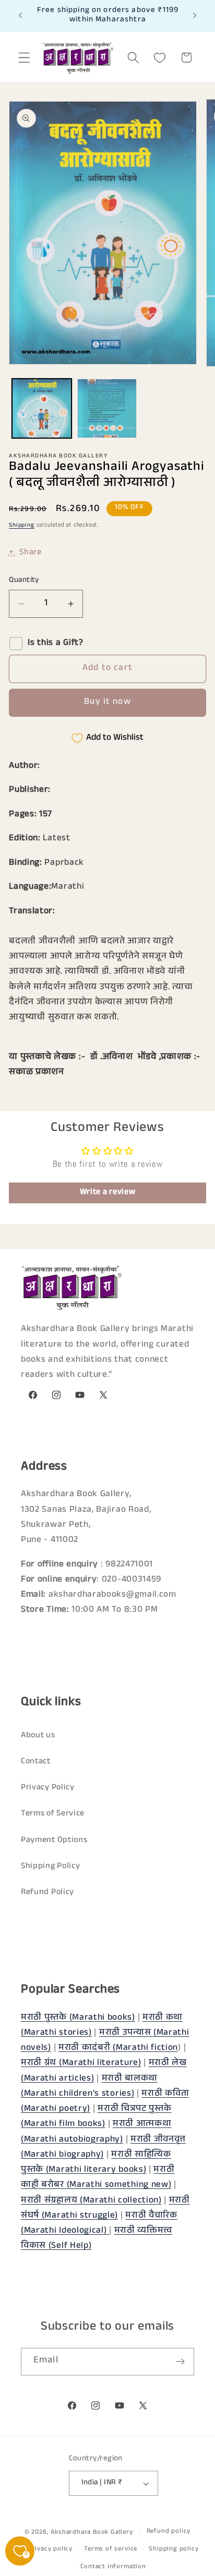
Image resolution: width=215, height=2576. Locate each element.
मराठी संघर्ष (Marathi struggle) (105, 2209)
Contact (36, 1762)
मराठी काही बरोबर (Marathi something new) (98, 2178)
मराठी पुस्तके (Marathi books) (78, 2018)
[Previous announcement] (20, 16)
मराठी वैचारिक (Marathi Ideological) (99, 2224)
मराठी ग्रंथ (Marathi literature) (81, 2064)
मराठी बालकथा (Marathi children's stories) (89, 2087)
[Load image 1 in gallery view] (42, 408)
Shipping (21, 526)
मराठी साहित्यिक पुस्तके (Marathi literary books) (96, 2163)
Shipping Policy (50, 1867)
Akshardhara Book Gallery (92, 2533)
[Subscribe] (180, 2362)
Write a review (108, 1193)
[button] (24, 58)
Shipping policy (174, 2549)
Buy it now (107, 702)
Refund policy (169, 2532)
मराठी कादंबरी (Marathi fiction (118, 2049)
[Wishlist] (160, 58)
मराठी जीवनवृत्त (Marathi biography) (103, 2148)
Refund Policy (47, 1893)
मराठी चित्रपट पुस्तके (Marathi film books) (96, 2117)
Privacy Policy (48, 1788)
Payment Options (54, 1841)
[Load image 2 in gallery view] (107, 408)
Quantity (24, 581)
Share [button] (30, 553)
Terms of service (111, 2549)
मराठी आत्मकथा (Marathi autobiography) (96, 2132)
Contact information (113, 2567)
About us (38, 1736)
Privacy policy (50, 2549)
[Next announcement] (195, 16)
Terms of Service (53, 1814)
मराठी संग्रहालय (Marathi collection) (91, 2201)
